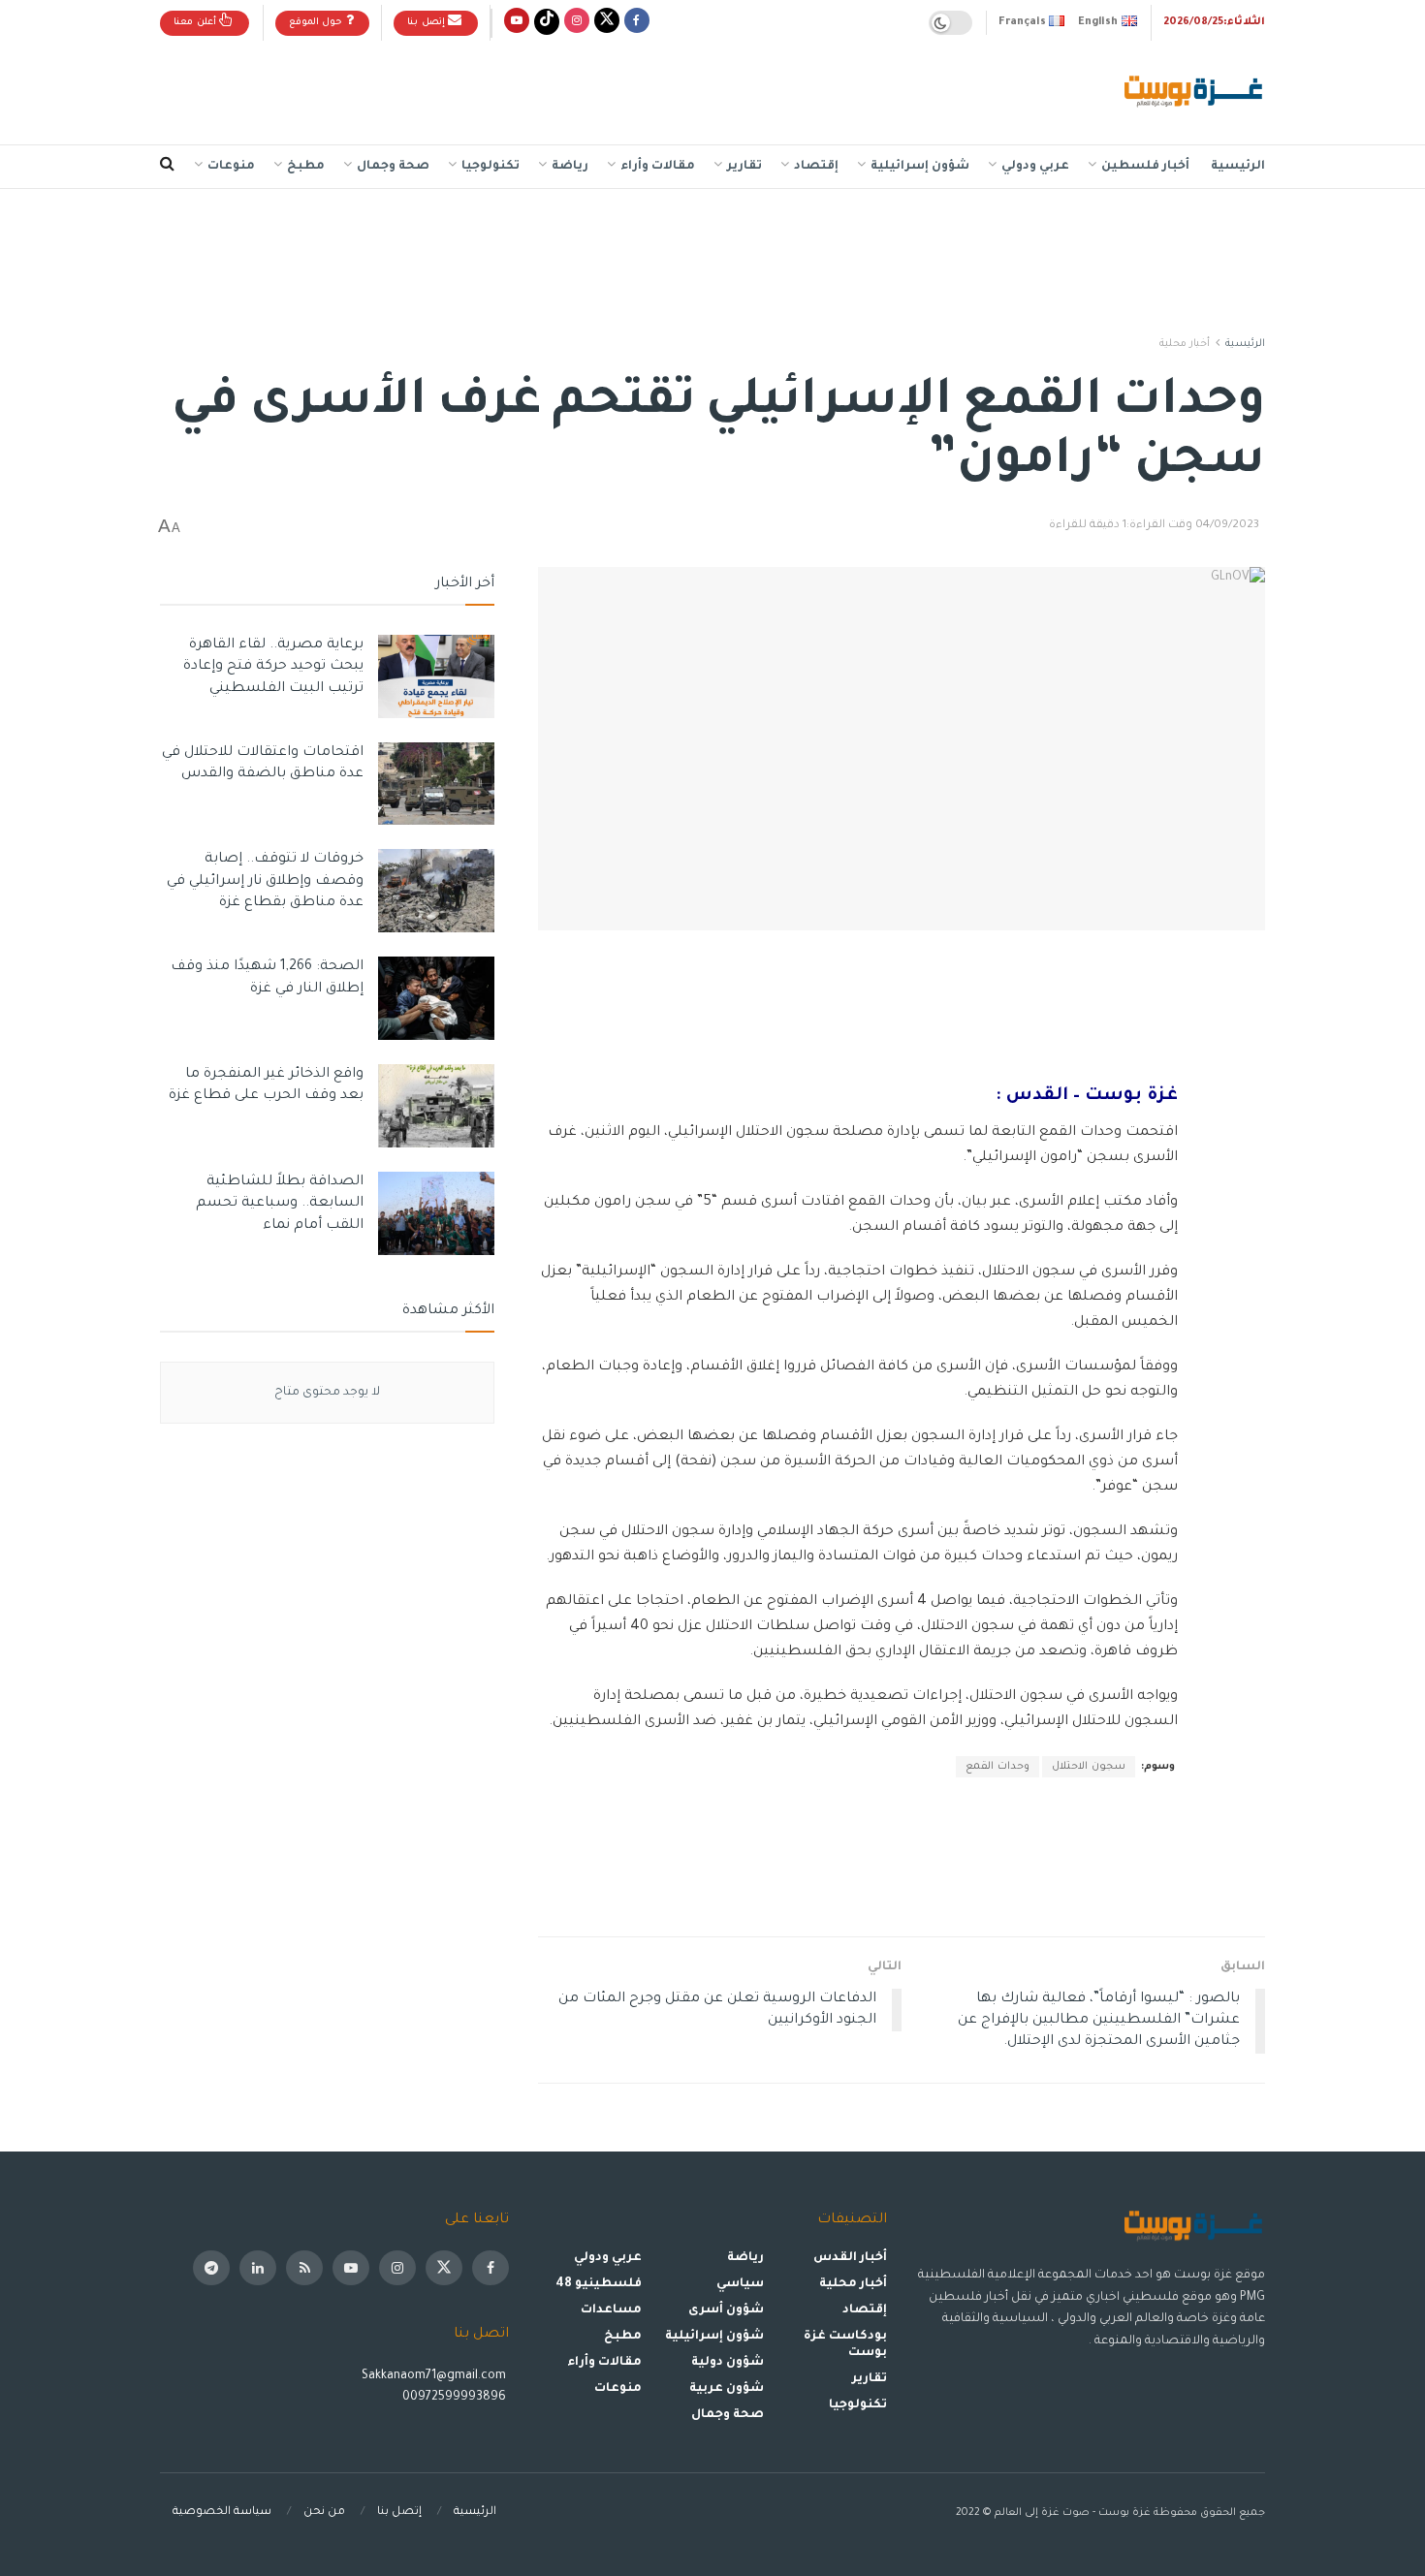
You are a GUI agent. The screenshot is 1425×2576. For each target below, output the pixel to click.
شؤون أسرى (726, 2310)
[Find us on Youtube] (517, 23)
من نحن (324, 2513)
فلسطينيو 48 (599, 2284)
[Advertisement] (513, 88)
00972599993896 (456, 2398)
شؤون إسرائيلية (920, 167)
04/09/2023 (1227, 526)
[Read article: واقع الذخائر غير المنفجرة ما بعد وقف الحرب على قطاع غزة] (436, 1106)
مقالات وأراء (658, 167)
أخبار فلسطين (1145, 167)
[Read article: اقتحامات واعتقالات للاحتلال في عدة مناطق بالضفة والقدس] (436, 784)
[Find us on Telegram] (211, 2268)
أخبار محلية (1185, 344)
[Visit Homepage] (1195, 93)
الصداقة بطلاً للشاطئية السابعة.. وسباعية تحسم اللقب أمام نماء (280, 1204)
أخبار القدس (850, 2258)
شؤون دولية (728, 2363)
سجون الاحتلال (1089, 1767)
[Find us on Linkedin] (258, 2268)
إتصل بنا (427, 23)
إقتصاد (816, 167)
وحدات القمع (997, 1767)
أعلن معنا (196, 23)
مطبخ (306, 167)
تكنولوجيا (491, 167)
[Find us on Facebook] (637, 23)
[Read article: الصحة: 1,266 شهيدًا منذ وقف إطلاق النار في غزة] (436, 998)
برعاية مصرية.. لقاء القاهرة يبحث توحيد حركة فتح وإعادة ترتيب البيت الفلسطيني (273, 667)
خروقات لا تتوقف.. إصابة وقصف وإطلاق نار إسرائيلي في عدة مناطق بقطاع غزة (265, 881)
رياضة (570, 167)
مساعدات (611, 2310)
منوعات (231, 167)
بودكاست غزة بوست (845, 2345)
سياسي (740, 2284)
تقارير (744, 167)
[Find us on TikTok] (547, 23)
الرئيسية (1238, 167)
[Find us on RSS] (304, 2268)
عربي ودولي (1035, 167)
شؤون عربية (727, 2389)
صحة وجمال (393, 167)
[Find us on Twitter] (607, 23)
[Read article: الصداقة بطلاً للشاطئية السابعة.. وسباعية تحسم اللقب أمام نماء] (436, 1213)
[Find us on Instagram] (577, 23)
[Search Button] (167, 167)
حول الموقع (317, 23)
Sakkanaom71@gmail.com (434, 2376)
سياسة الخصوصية (222, 2513)
